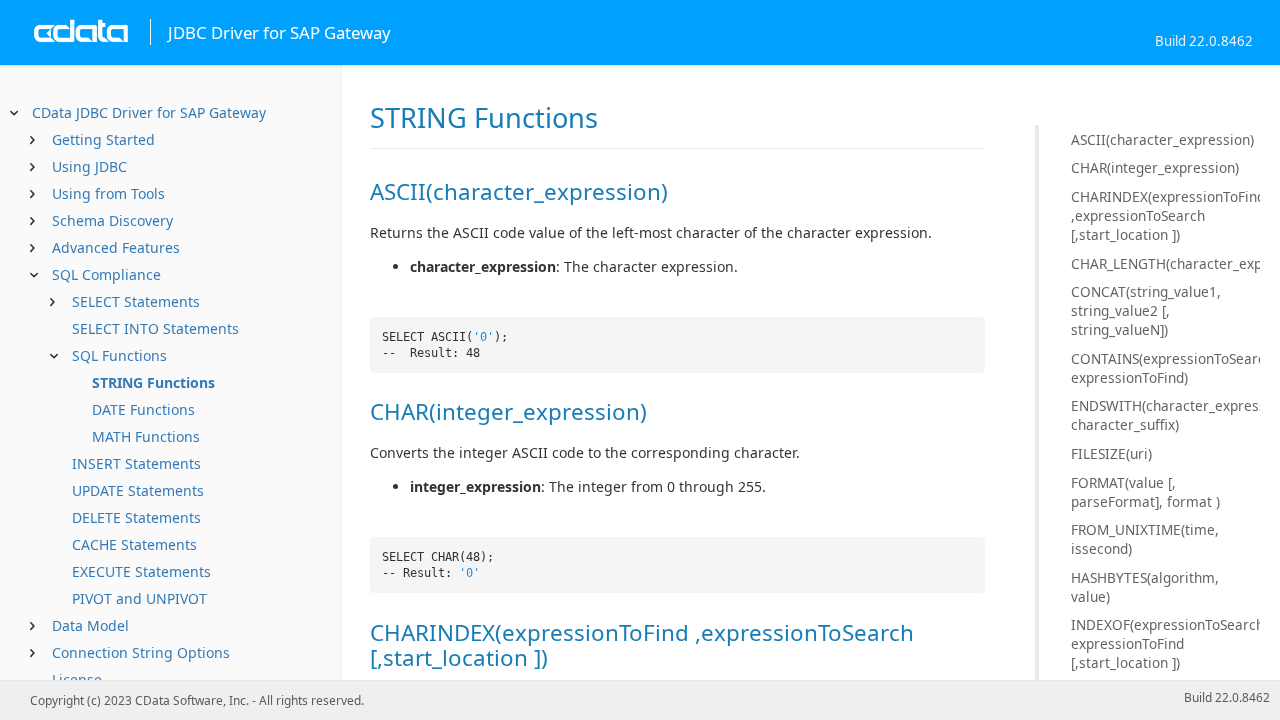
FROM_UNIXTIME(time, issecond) (1145, 539)
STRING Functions (153, 382)
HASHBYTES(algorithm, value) (1145, 587)
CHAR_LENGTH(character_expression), (1165, 263)
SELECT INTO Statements (155, 328)
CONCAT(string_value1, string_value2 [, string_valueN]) (1146, 310)
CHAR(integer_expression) (1155, 167)
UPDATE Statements (138, 490)
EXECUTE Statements (141, 571)
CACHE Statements (134, 544)
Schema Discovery (112, 220)
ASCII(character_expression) (1162, 139)
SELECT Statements (136, 301)
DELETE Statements (136, 517)
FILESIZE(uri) (1111, 453)
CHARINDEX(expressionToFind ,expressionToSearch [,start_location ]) (1165, 215)
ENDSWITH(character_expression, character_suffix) (1165, 415)
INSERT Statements (136, 463)
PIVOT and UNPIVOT (139, 598)
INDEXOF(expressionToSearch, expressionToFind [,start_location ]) (1165, 643)
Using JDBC (89, 166)
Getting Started (103, 139)
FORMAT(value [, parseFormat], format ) (1145, 492)
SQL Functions (119, 355)
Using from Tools (108, 193)
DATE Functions (143, 409)
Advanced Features (116, 247)
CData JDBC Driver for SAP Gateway (149, 112)
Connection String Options (141, 652)
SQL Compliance (106, 274)
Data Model (90, 625)
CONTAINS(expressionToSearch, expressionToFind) (1165, 368)
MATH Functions (146, 436)
